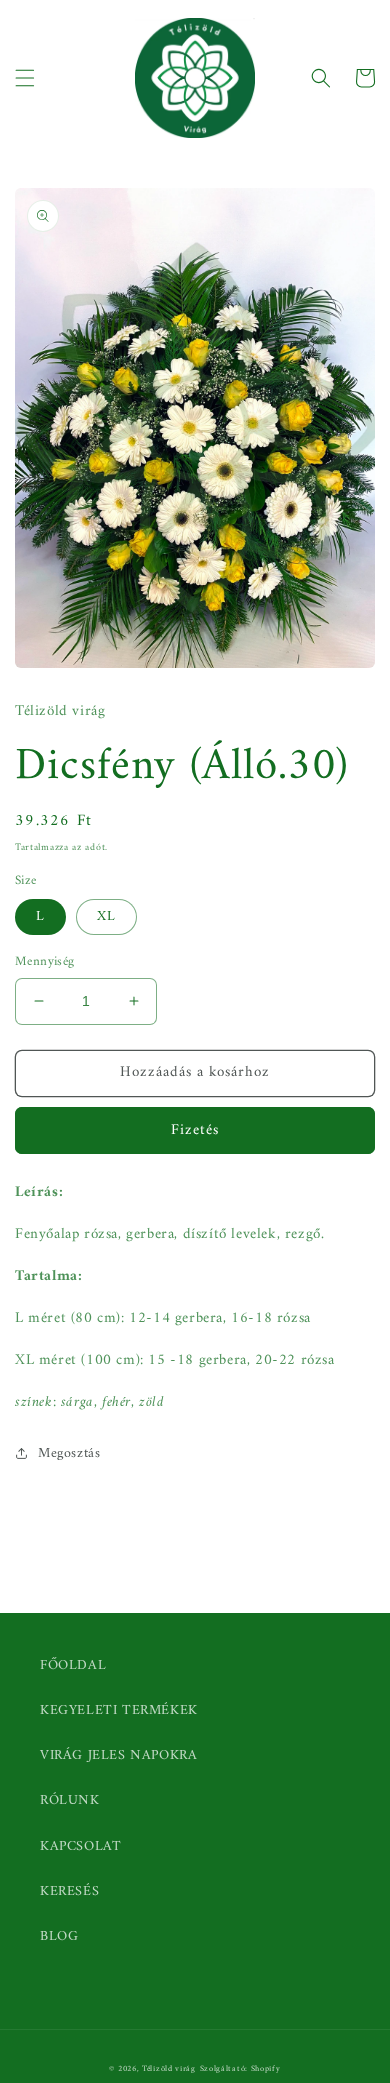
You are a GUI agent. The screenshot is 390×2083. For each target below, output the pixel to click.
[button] (25, 78)
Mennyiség (45, 962)
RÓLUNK (70, 1800)
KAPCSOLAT (80, 1846)
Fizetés (195, 1130)
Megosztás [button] (69, 1453)
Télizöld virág (169, 2069)
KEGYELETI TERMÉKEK (119, 1710)
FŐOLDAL (73, 1665)
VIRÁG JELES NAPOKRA (118, 1755)
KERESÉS (69, 1891)
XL (106, 916)
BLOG (59, 1936)
